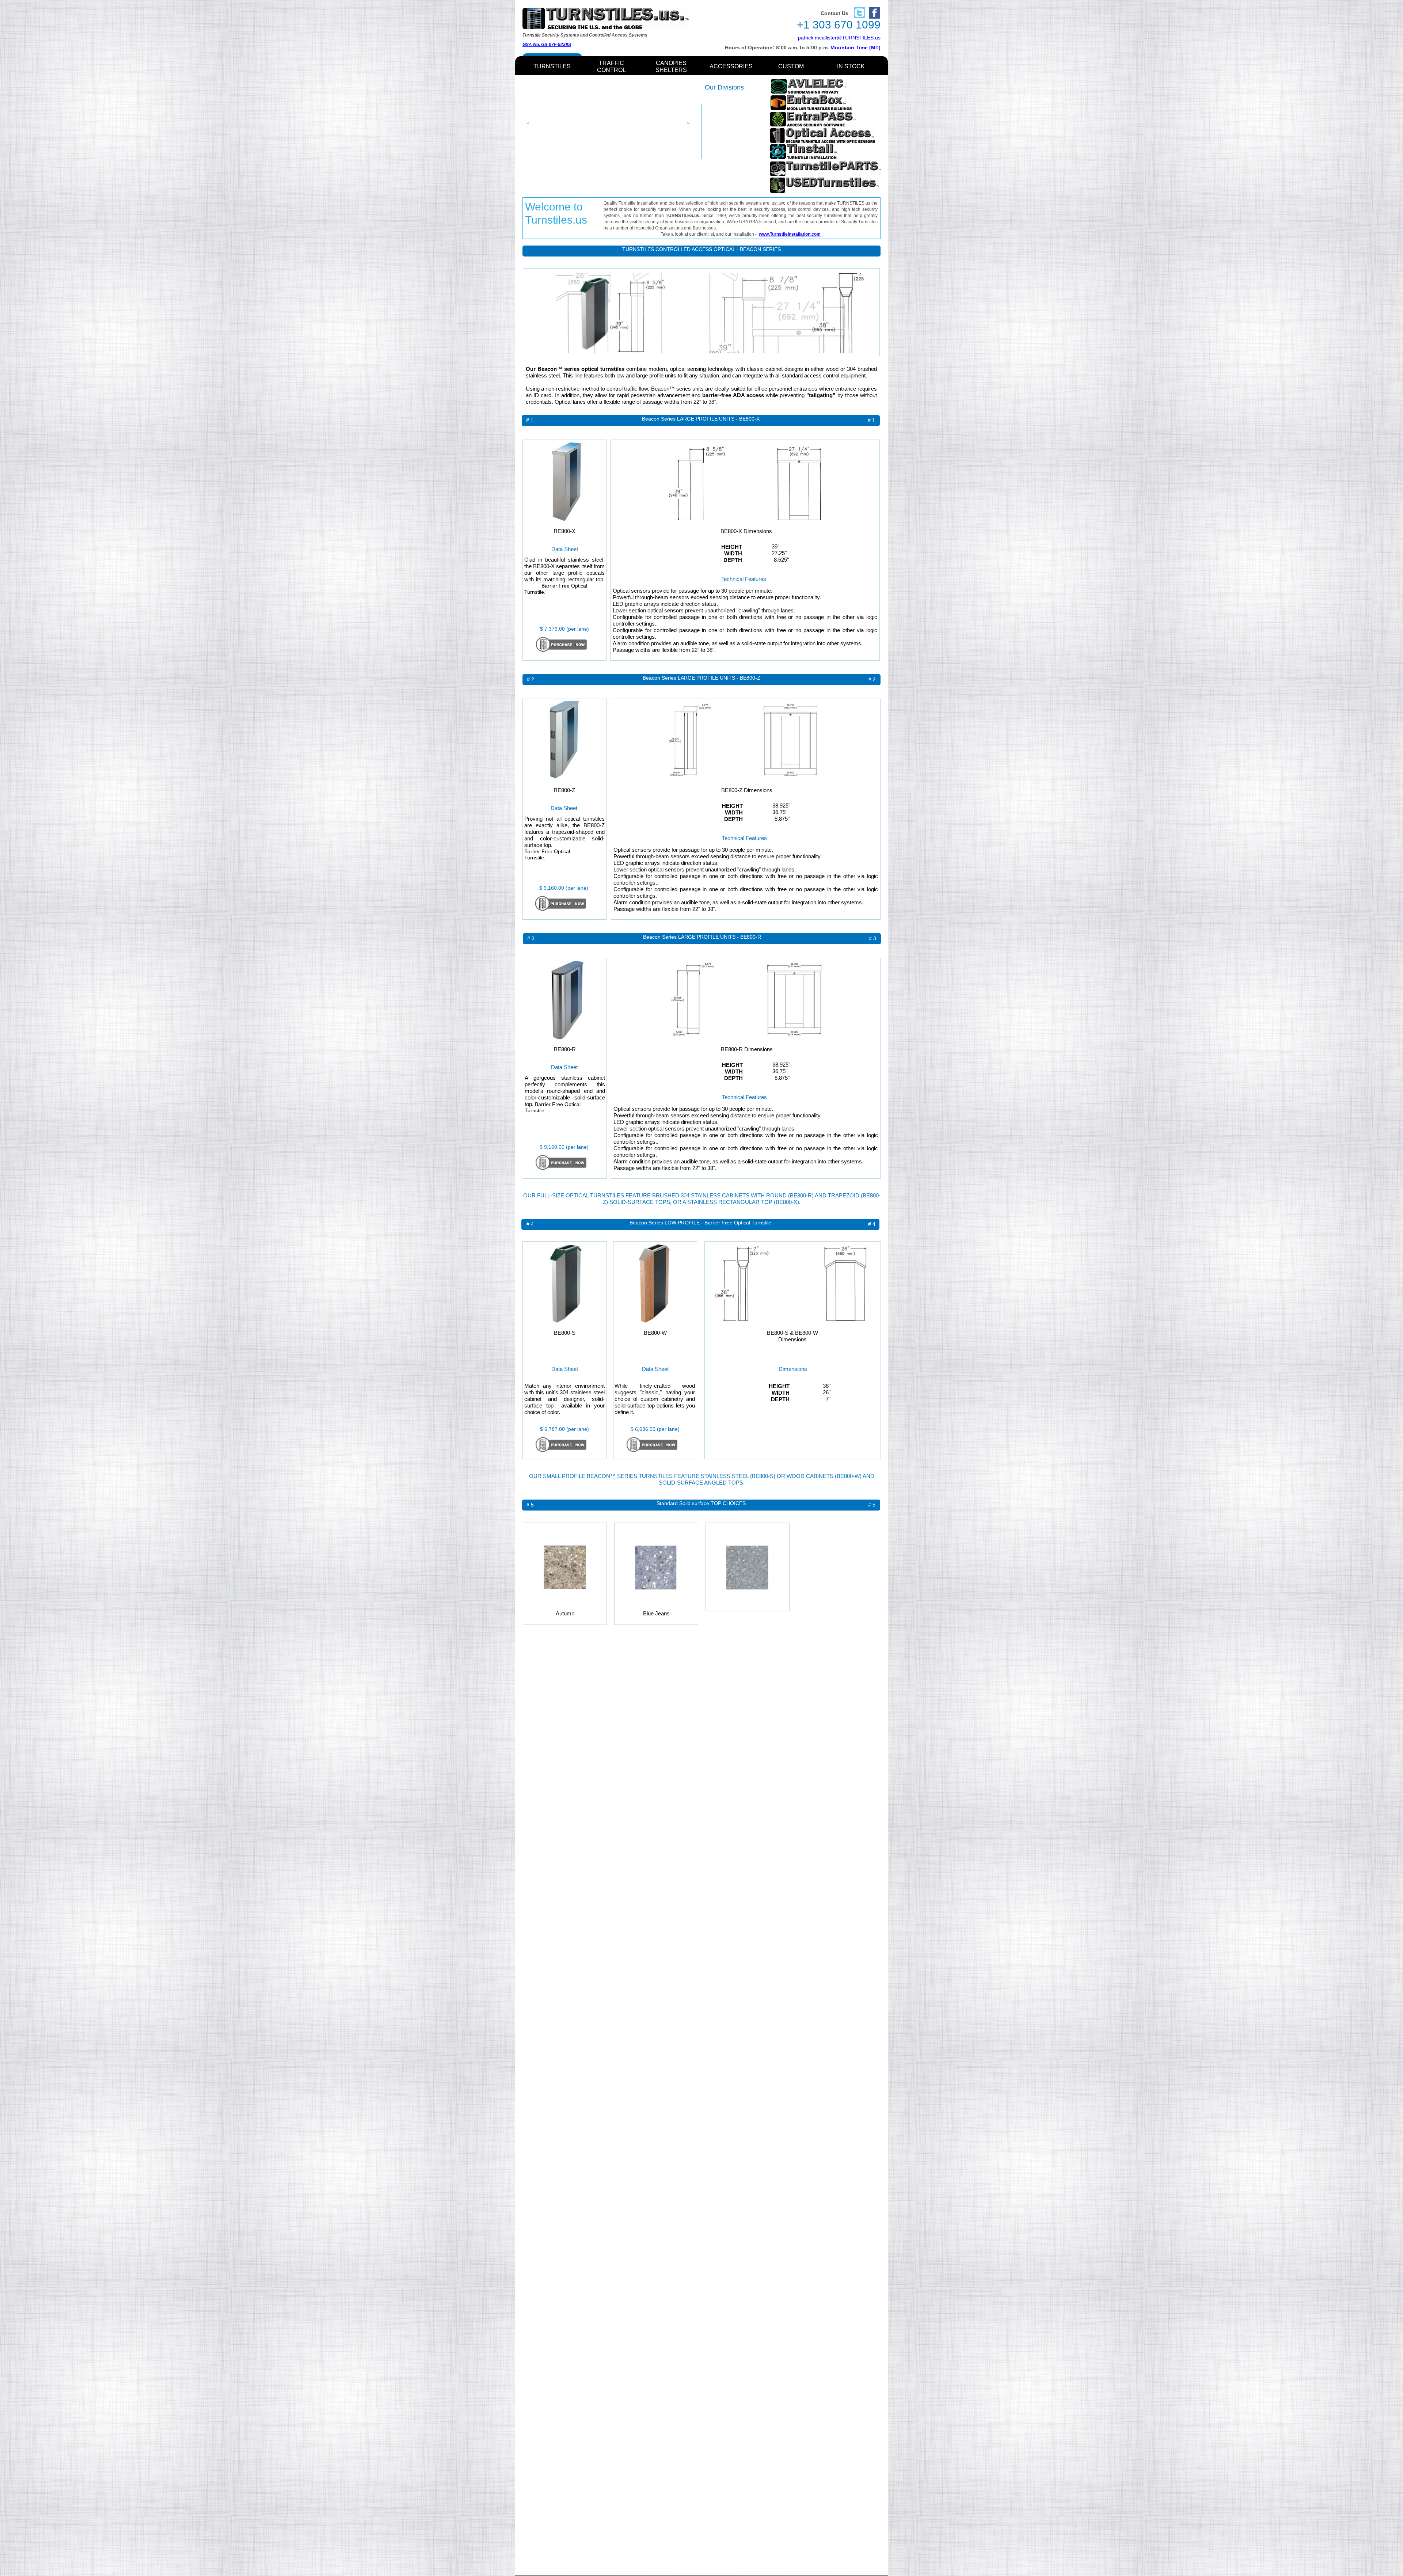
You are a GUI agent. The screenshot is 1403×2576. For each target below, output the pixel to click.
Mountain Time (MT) (856, 48)
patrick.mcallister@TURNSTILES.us (839, 38)
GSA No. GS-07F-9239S (547, 45)
